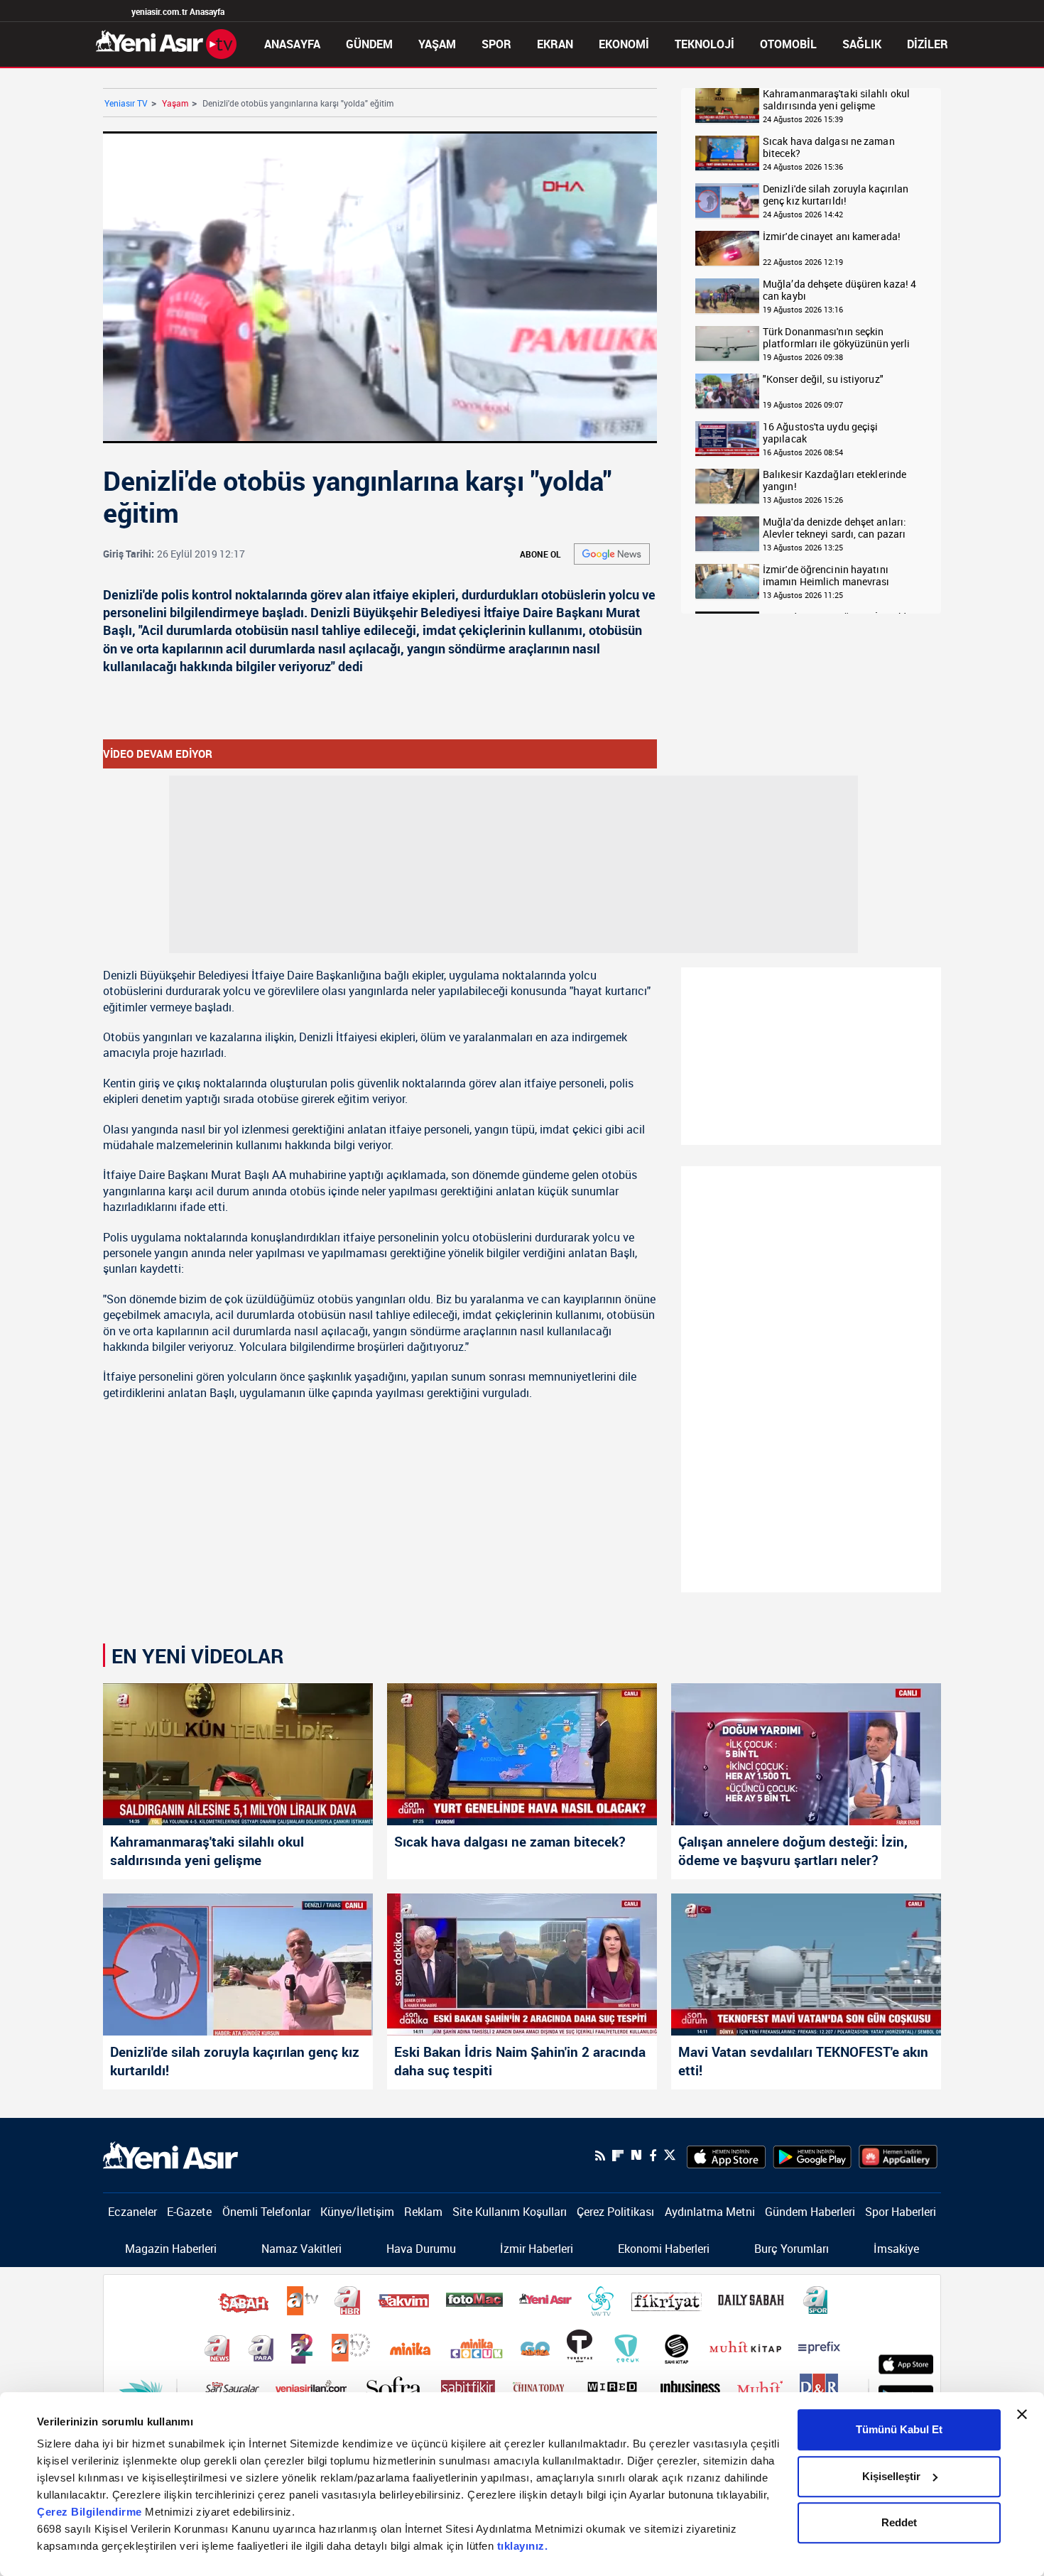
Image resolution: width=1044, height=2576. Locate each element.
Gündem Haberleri (810, 2212)
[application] (380, 287)
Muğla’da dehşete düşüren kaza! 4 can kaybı (839, 290)
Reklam (423, 2212)
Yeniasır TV (126, 103)
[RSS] (600, 2156)
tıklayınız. (523, 2546)
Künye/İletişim (357, 2212)
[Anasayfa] (166, 43)
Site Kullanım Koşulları (510, 2212)
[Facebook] (653, 2156)
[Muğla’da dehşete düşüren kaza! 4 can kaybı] (727, 297)
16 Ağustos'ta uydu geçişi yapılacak (821, 433)
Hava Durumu (421, 2249)
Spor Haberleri (901, 2212)
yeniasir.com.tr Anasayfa (178, 11)
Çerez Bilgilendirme (91, 2512)
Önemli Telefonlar (266, 2212)
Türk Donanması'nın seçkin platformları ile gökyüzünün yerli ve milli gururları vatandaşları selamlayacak (836, 338)
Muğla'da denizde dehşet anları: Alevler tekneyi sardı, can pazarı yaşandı (834, 528)
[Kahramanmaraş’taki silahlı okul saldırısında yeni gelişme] (238, 1754)
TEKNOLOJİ (705, 44)
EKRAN (555, 44)
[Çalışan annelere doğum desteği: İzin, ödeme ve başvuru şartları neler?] (806, 1754)
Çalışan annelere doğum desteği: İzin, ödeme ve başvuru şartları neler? (793, 1851)
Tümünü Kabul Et (899, 2429)
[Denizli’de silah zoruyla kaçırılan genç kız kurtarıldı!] (238, 1964)
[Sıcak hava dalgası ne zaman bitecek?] (727, 154)
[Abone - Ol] (612, 554)
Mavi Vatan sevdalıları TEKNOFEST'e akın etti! (803, 2061)
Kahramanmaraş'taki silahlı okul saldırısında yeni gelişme (836, 100)
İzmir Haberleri (537, 2249)
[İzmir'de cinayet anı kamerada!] (727, 249)
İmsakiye (896, 2249)
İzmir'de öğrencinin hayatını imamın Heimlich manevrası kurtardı (826, 576)
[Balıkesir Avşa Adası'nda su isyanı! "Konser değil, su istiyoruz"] (727, 392)
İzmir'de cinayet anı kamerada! (832, 237)
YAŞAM (437, 44)
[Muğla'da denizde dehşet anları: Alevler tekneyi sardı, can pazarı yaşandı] (727, 534)
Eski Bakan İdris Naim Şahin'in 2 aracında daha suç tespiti (520, 2061)
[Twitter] (670, 2155)
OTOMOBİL (788, 44)
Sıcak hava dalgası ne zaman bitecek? (829, 147)
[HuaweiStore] (898, 2156)
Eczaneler (132, 2212)
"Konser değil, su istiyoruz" (823, 380)
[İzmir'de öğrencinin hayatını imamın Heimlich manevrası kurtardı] (727, 582)
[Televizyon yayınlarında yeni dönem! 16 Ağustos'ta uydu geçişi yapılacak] (727, 439)
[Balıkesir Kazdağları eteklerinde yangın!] (727, 487)
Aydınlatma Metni (710, 2212)
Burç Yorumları (792, 2249)
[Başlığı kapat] (1022, 2414)
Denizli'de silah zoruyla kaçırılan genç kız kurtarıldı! (836, 195)
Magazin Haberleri (171, 2249)
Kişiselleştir (891, 2476)
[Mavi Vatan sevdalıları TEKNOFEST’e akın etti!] (806, 1964)
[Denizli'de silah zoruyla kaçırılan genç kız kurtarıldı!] (727, 201)
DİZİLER (928, 44)
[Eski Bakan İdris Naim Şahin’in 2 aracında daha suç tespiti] (522, 1964)
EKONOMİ (624, 44)
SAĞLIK (862, 44)
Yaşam (175, 103)
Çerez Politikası (615, 2212)
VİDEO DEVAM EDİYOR (158, 754)
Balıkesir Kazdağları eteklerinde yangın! (834, 480)
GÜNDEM (369, 44)
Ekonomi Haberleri (664, 2249)
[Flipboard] (618, 2156)
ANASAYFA (292, 44)
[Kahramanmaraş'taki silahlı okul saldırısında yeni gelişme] (727, 106)
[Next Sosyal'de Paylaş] (636, 2155)
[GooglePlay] (812, 2156)
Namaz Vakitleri (301, 2249)
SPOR (496, 44)
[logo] (170, 2154)
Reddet (899, 2522)
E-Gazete (189, 2212)
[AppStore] (726, 2156)
